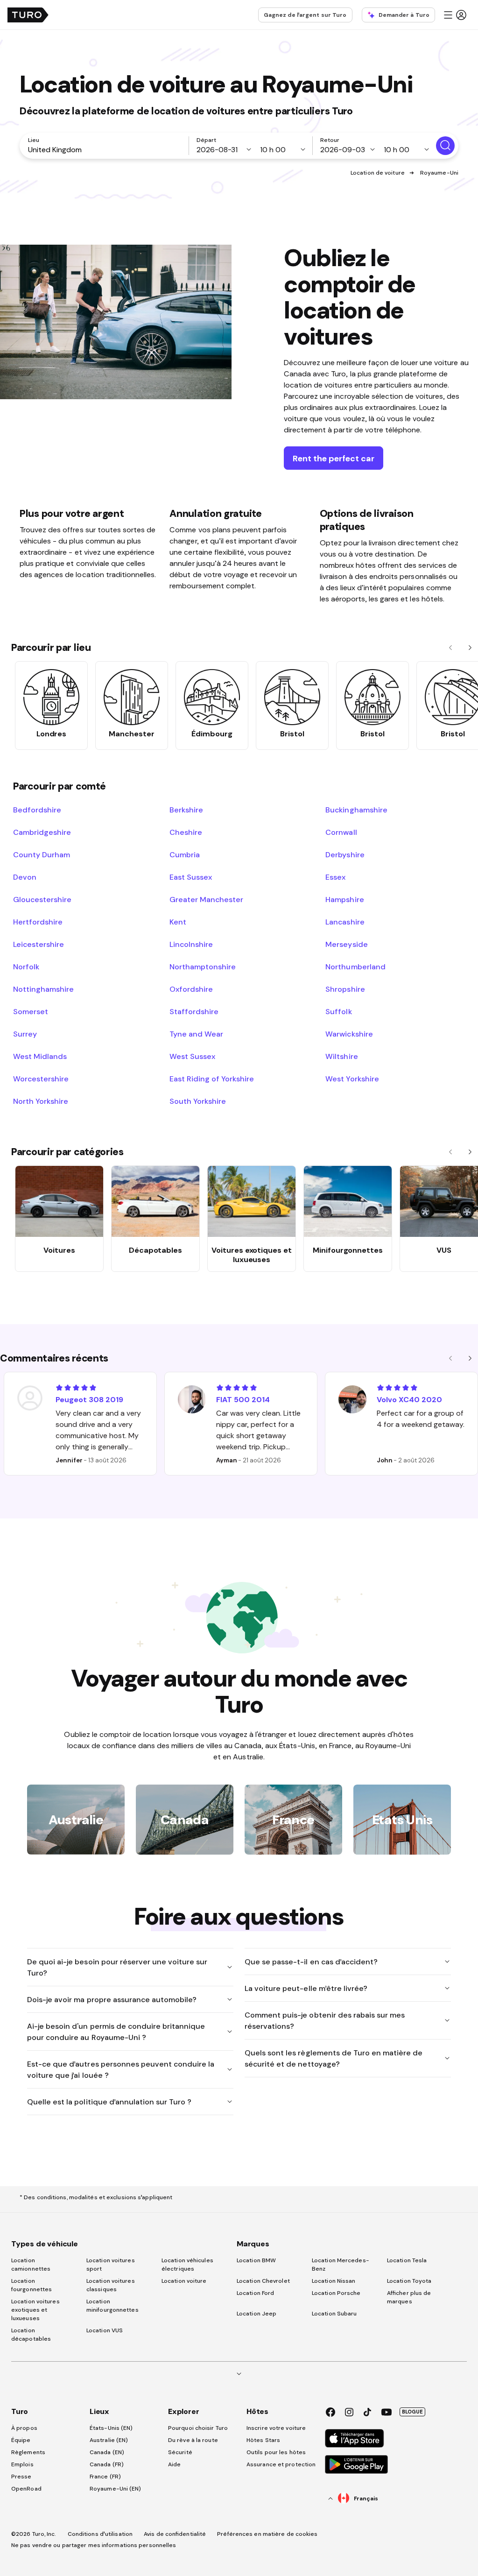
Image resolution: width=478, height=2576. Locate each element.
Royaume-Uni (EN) (116, 2489)
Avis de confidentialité (175, 2534)
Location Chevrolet (263, 2281)
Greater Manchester (207, 899)
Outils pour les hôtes (276, 2452)
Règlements (28, 2452)
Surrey (25, 1034)
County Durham (42, 854)
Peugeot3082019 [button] (89, 1399)
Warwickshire (349, 1034)
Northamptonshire (203, 967)
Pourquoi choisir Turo (198, 2428)
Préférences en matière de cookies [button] (267, 2534)
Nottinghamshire (43, 989)
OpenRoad (26, 2489)
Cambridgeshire (42, 832)
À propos (24, 2428)
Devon (25, 877)
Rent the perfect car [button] (334, 458)
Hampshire (344, 899)
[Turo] (28, 15)
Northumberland (355, 967)
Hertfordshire (38, 922)
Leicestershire (39, 944)
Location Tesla (407, 2260)
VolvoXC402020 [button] (409, 1399)
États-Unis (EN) (111, 2428)
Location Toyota (409, 2281)
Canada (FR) (107, 2464)
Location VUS (105, 2330)
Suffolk (338, 1011)
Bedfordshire (37, 810)
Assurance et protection (281, 2464)
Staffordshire (194, 1011)
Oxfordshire (191, 989)
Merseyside (346, 944)
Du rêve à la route (193, 2440)
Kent (178, 922)
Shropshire (345, 989)
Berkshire (186, 810)
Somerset (31, 1011)
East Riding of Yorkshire (212, 1079)
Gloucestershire (42, 899)
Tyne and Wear (196, 1034)
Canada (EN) (107, 2452)
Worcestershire (41, 1079)
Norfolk (26, 967)
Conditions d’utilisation (100, 2534)
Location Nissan (334, 2281)
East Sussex (191, 877)
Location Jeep (257, 2314)
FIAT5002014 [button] (243, 1399)
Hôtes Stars (264, 2440)
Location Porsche (336, 2293)
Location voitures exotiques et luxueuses (35, 2310)
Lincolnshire (191, 944)
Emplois (22, 2464)
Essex (335, 877)
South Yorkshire (198, 1101)
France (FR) (105, 2477)
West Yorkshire (352, 1079)
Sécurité (180, 2452)
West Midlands (40, 1056)
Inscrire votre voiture (276, 2428)
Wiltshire (341, 1056)
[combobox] (106, 149)
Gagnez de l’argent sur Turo (305, 15)
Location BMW (256, 2260)
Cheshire (186, 832)
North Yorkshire (41, 1101)
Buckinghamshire (356, 810)
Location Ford (255, 2293)
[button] (455, 15)
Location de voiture (378, 173)
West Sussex (192, 1056)
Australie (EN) (109, 2440)
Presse (21, 2477)
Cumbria (185, 854)
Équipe (21, 2440)
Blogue (412, 2412)
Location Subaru (334, 2314)
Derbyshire (345, 854)
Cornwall (341, 832)
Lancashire (345, 922)
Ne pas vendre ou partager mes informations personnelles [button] (94, 2545)
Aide (174, 2464)
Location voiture (184, 2281)
